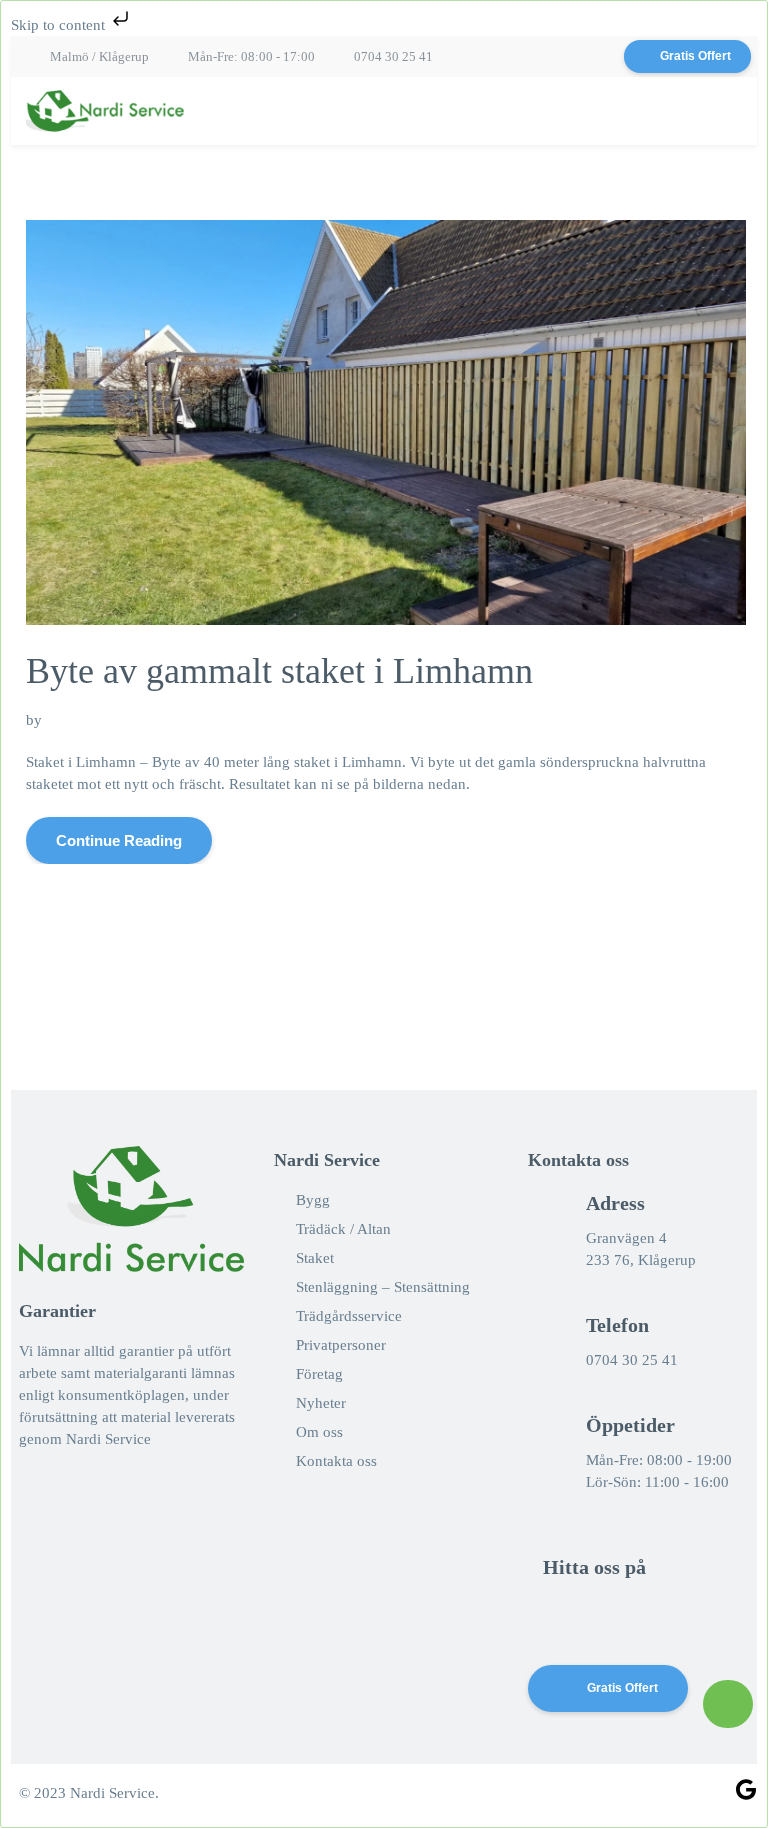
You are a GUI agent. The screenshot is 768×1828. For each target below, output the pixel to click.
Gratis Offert (695, 56)
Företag (319, 1374)
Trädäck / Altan (343, 1229)
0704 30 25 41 (393, 56)
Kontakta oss (336, 1461)
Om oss (319, 1432)
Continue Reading (119, 840)
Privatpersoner (341, 1345)
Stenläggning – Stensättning (383, 1287)
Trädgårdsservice (349, 1316)
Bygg (313, 1200)
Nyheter (321, 1403)
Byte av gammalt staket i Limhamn (279, 671)
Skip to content (60, 25)
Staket (315, 1258)
